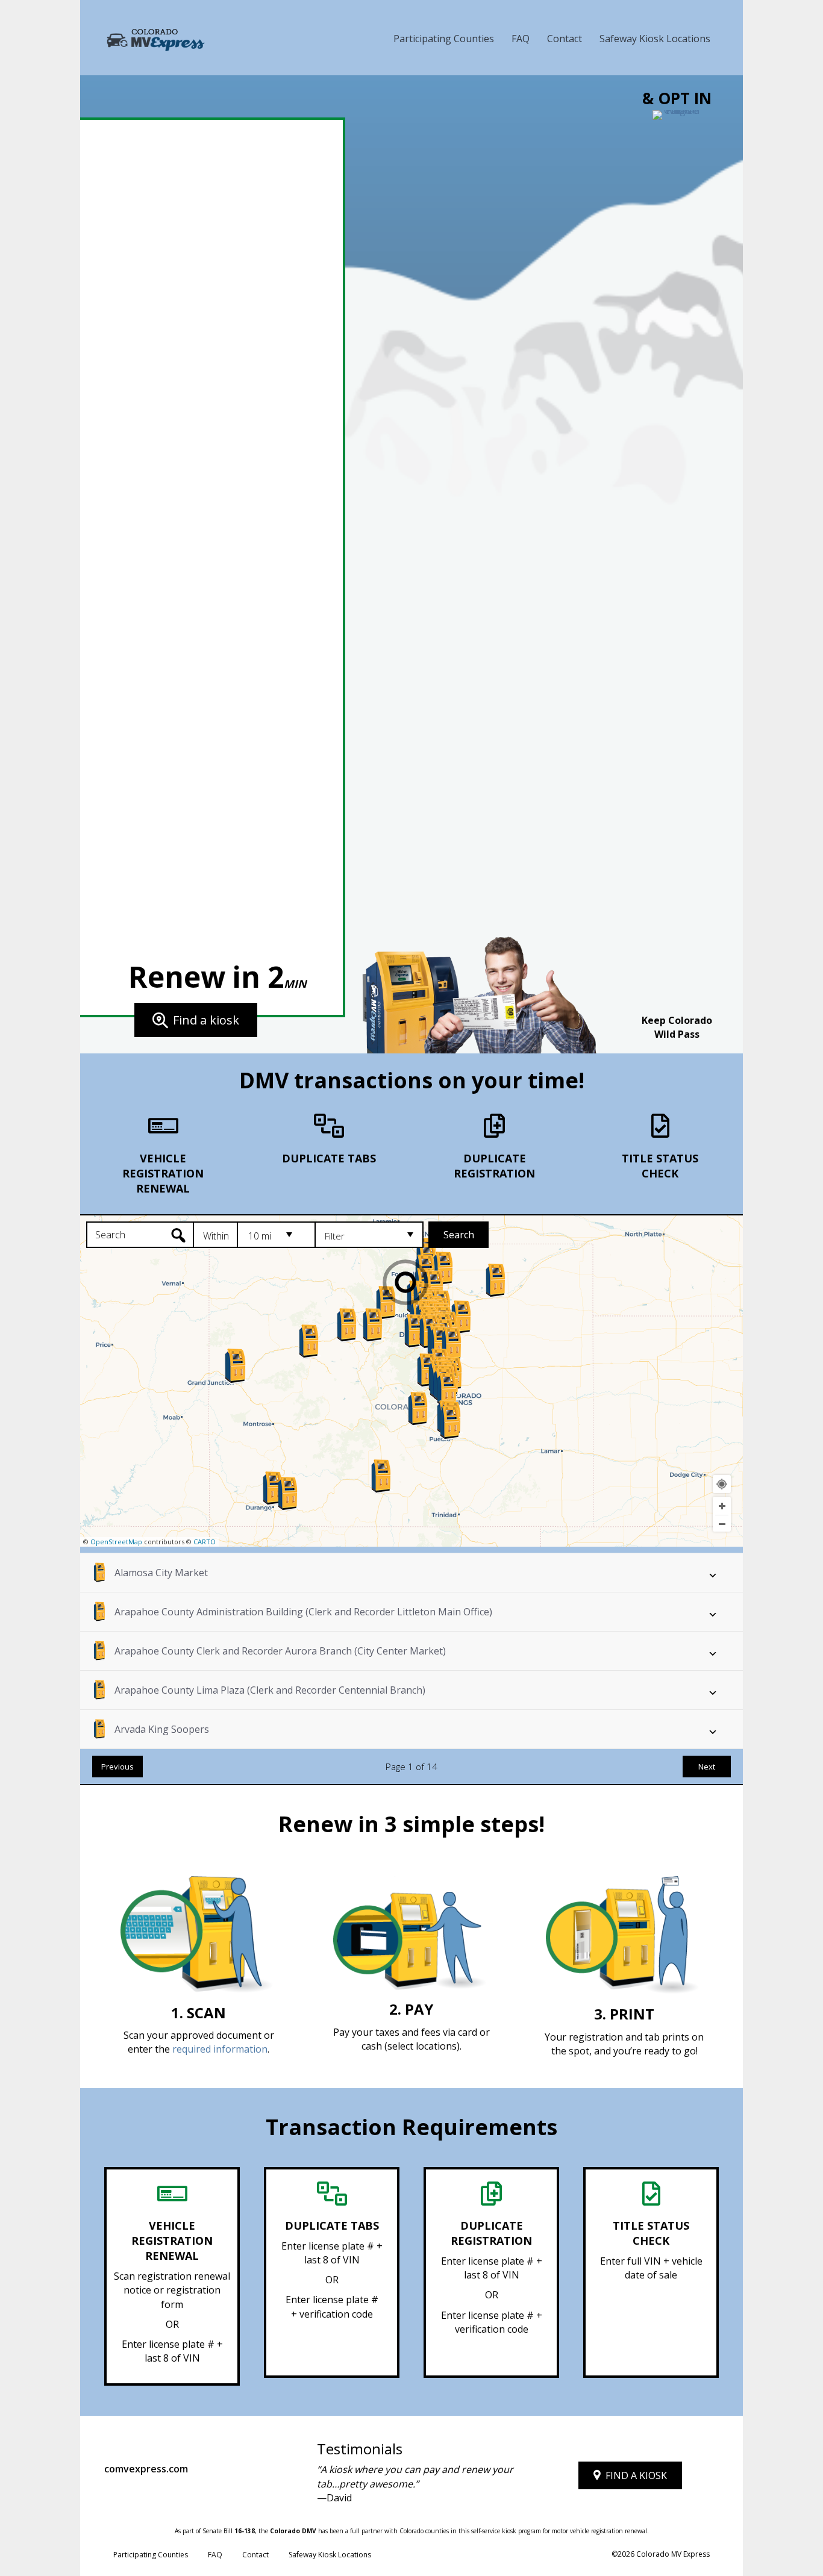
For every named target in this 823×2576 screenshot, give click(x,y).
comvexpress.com (146, 2469)
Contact (565, 39)
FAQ (521, 39)
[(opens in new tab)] (677, 561)
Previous (117, 1767)
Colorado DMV (293, 2531)
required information (220, 2049)
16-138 (245, 2531)
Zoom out (722, 1524)
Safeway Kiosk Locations (655, 39)
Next (707, 1767)
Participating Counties (444, 39)
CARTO (205, 1542)
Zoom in (722, 1506)
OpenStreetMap (116, 1542)
